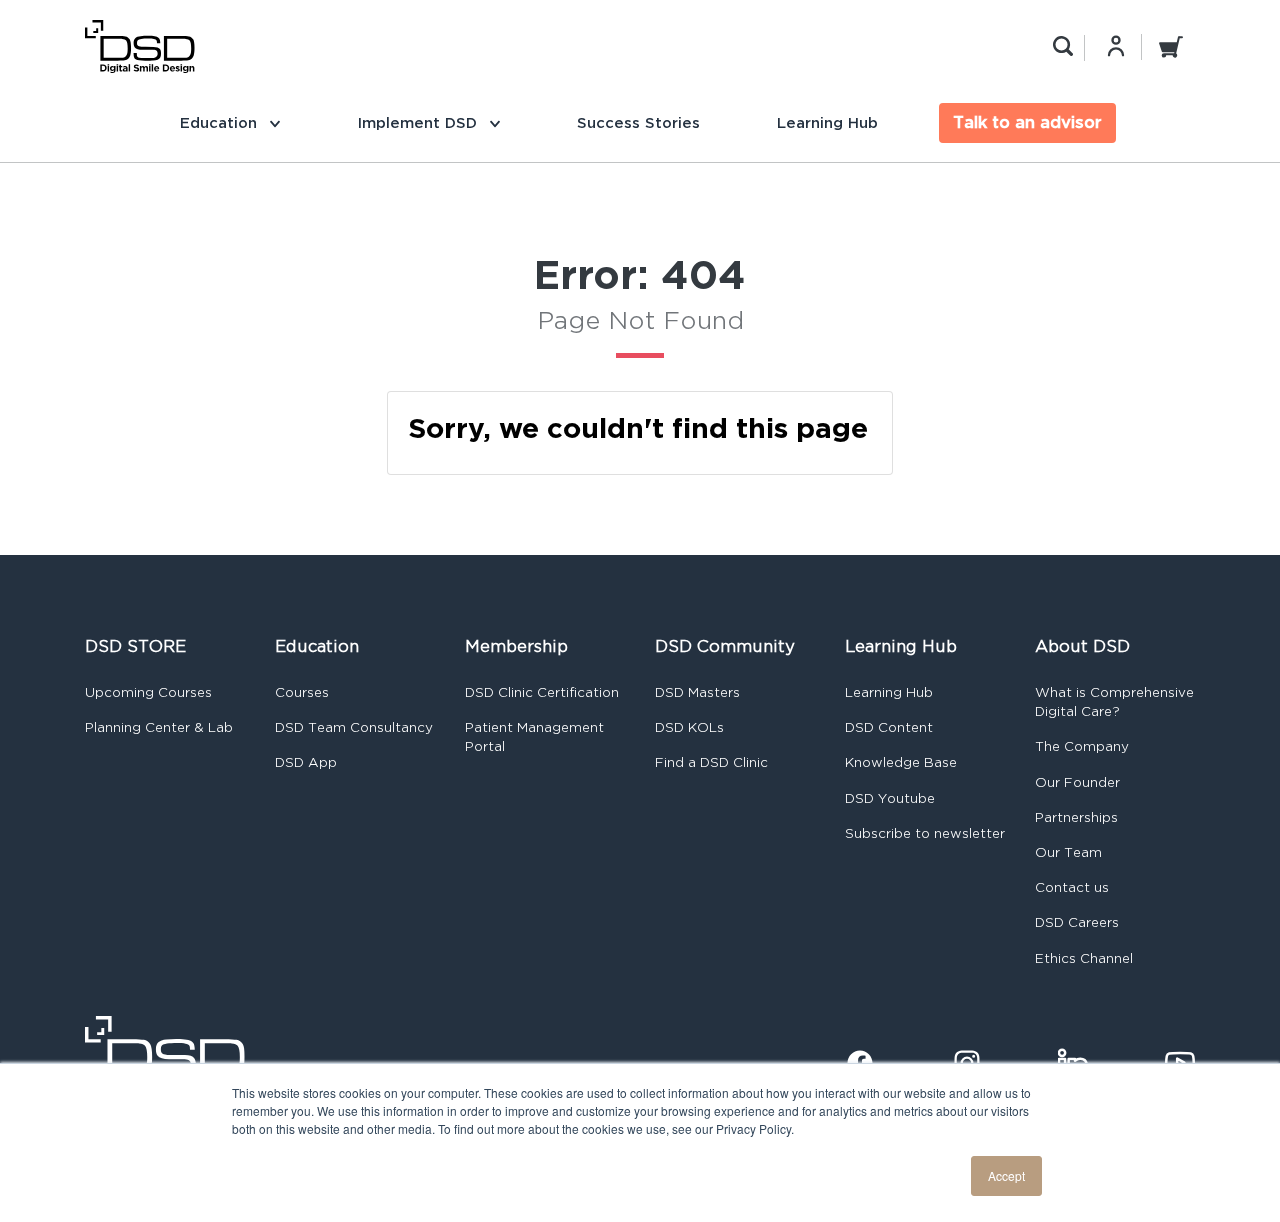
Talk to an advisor (1027, 122)
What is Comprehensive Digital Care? (1114, 702)
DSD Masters (697, 692)
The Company (1082, 746)
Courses (302, 692)
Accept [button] (1006, 1175)
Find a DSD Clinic (711, 762)
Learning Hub (827, 122)
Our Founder (1077, 782)
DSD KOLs (689, 727)
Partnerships (1076, 817)
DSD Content (889, 727)
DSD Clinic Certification (542, 692)
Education (221, 122)
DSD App (306, 762)
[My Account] (1116, 46)
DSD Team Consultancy (354, 727)
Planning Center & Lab (159, 727)
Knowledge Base (901, 762)
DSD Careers (1077, 922)
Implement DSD (419, 122)
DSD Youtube (890, 798)
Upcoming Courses (148, 692)
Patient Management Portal (534, 737)
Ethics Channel (1084, 958)
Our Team (1068, 852)
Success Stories (638, 122)
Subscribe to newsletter (925, 833)
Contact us (1072, 887)
